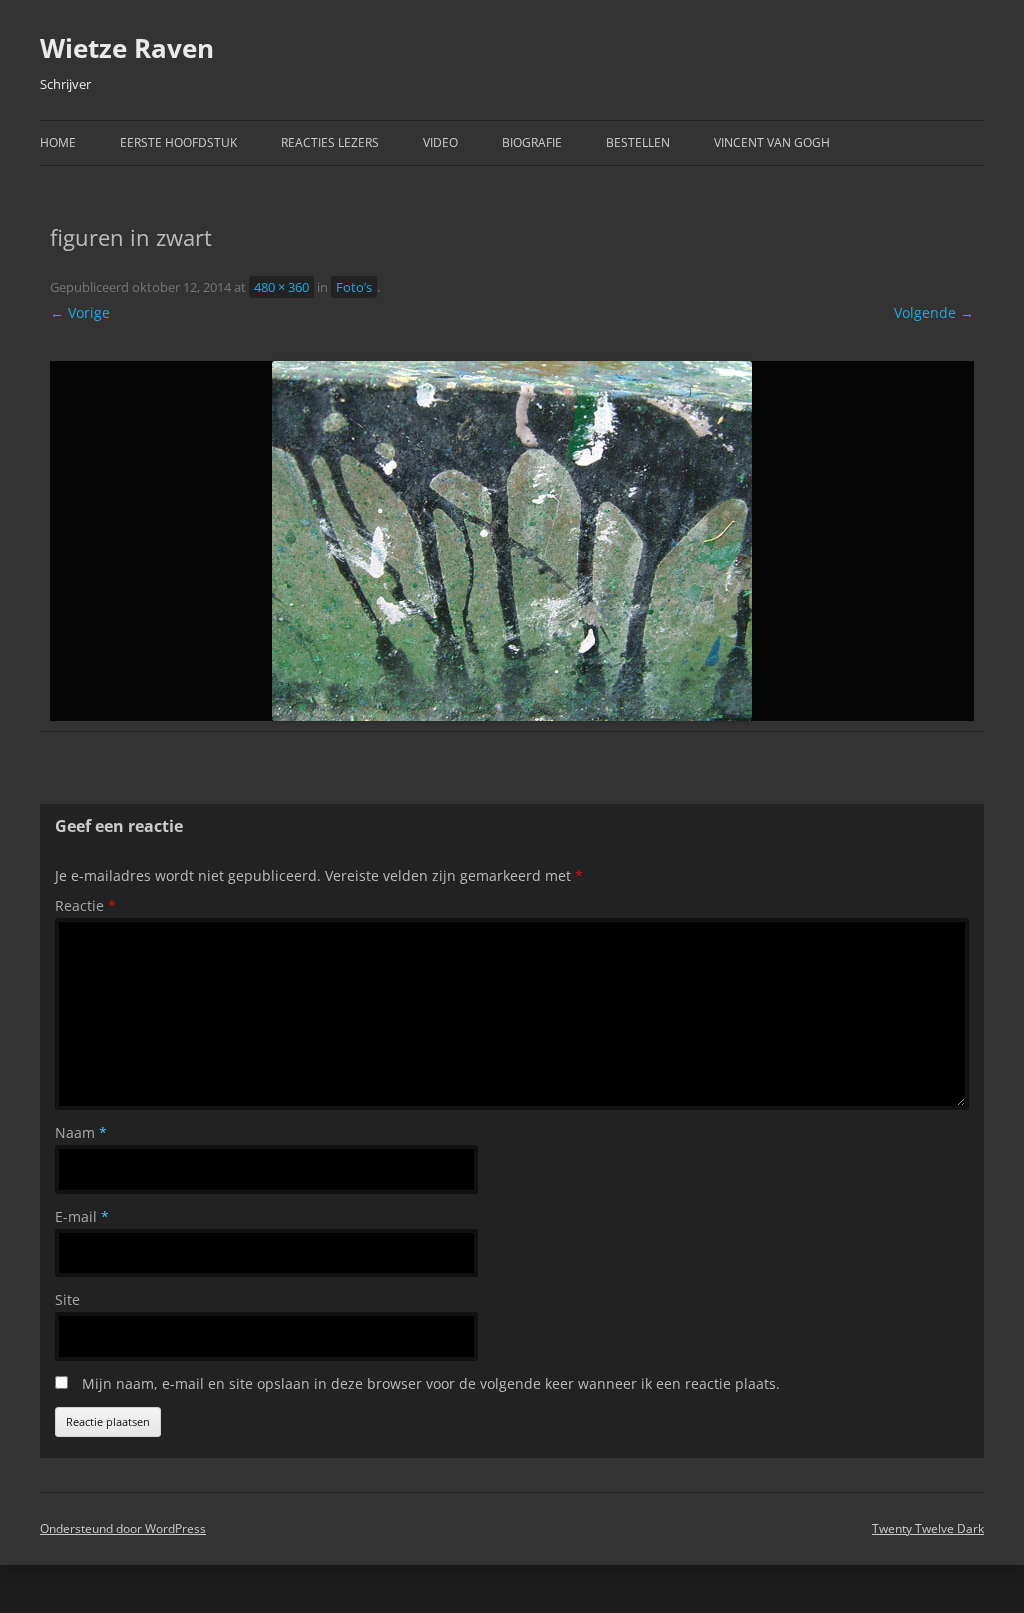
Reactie (85, 905)
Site (67, 1299)
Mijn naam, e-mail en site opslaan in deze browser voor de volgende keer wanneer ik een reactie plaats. (431, 1383)
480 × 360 (281, 287)
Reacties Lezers (330, 142)
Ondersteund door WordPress (123, 1528)
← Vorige (80, 312)
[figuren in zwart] (512, 541)
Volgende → (934, 312)
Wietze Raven (127, 48)
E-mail (82, 1216)
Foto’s (354, 287)
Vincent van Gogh (772, 142)
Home (58, 142)
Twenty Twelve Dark (928, 1528)
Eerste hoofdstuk (178, 142)
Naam (81, 1132)
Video (440, 142)
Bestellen (638, 142)
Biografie (532, 142)
